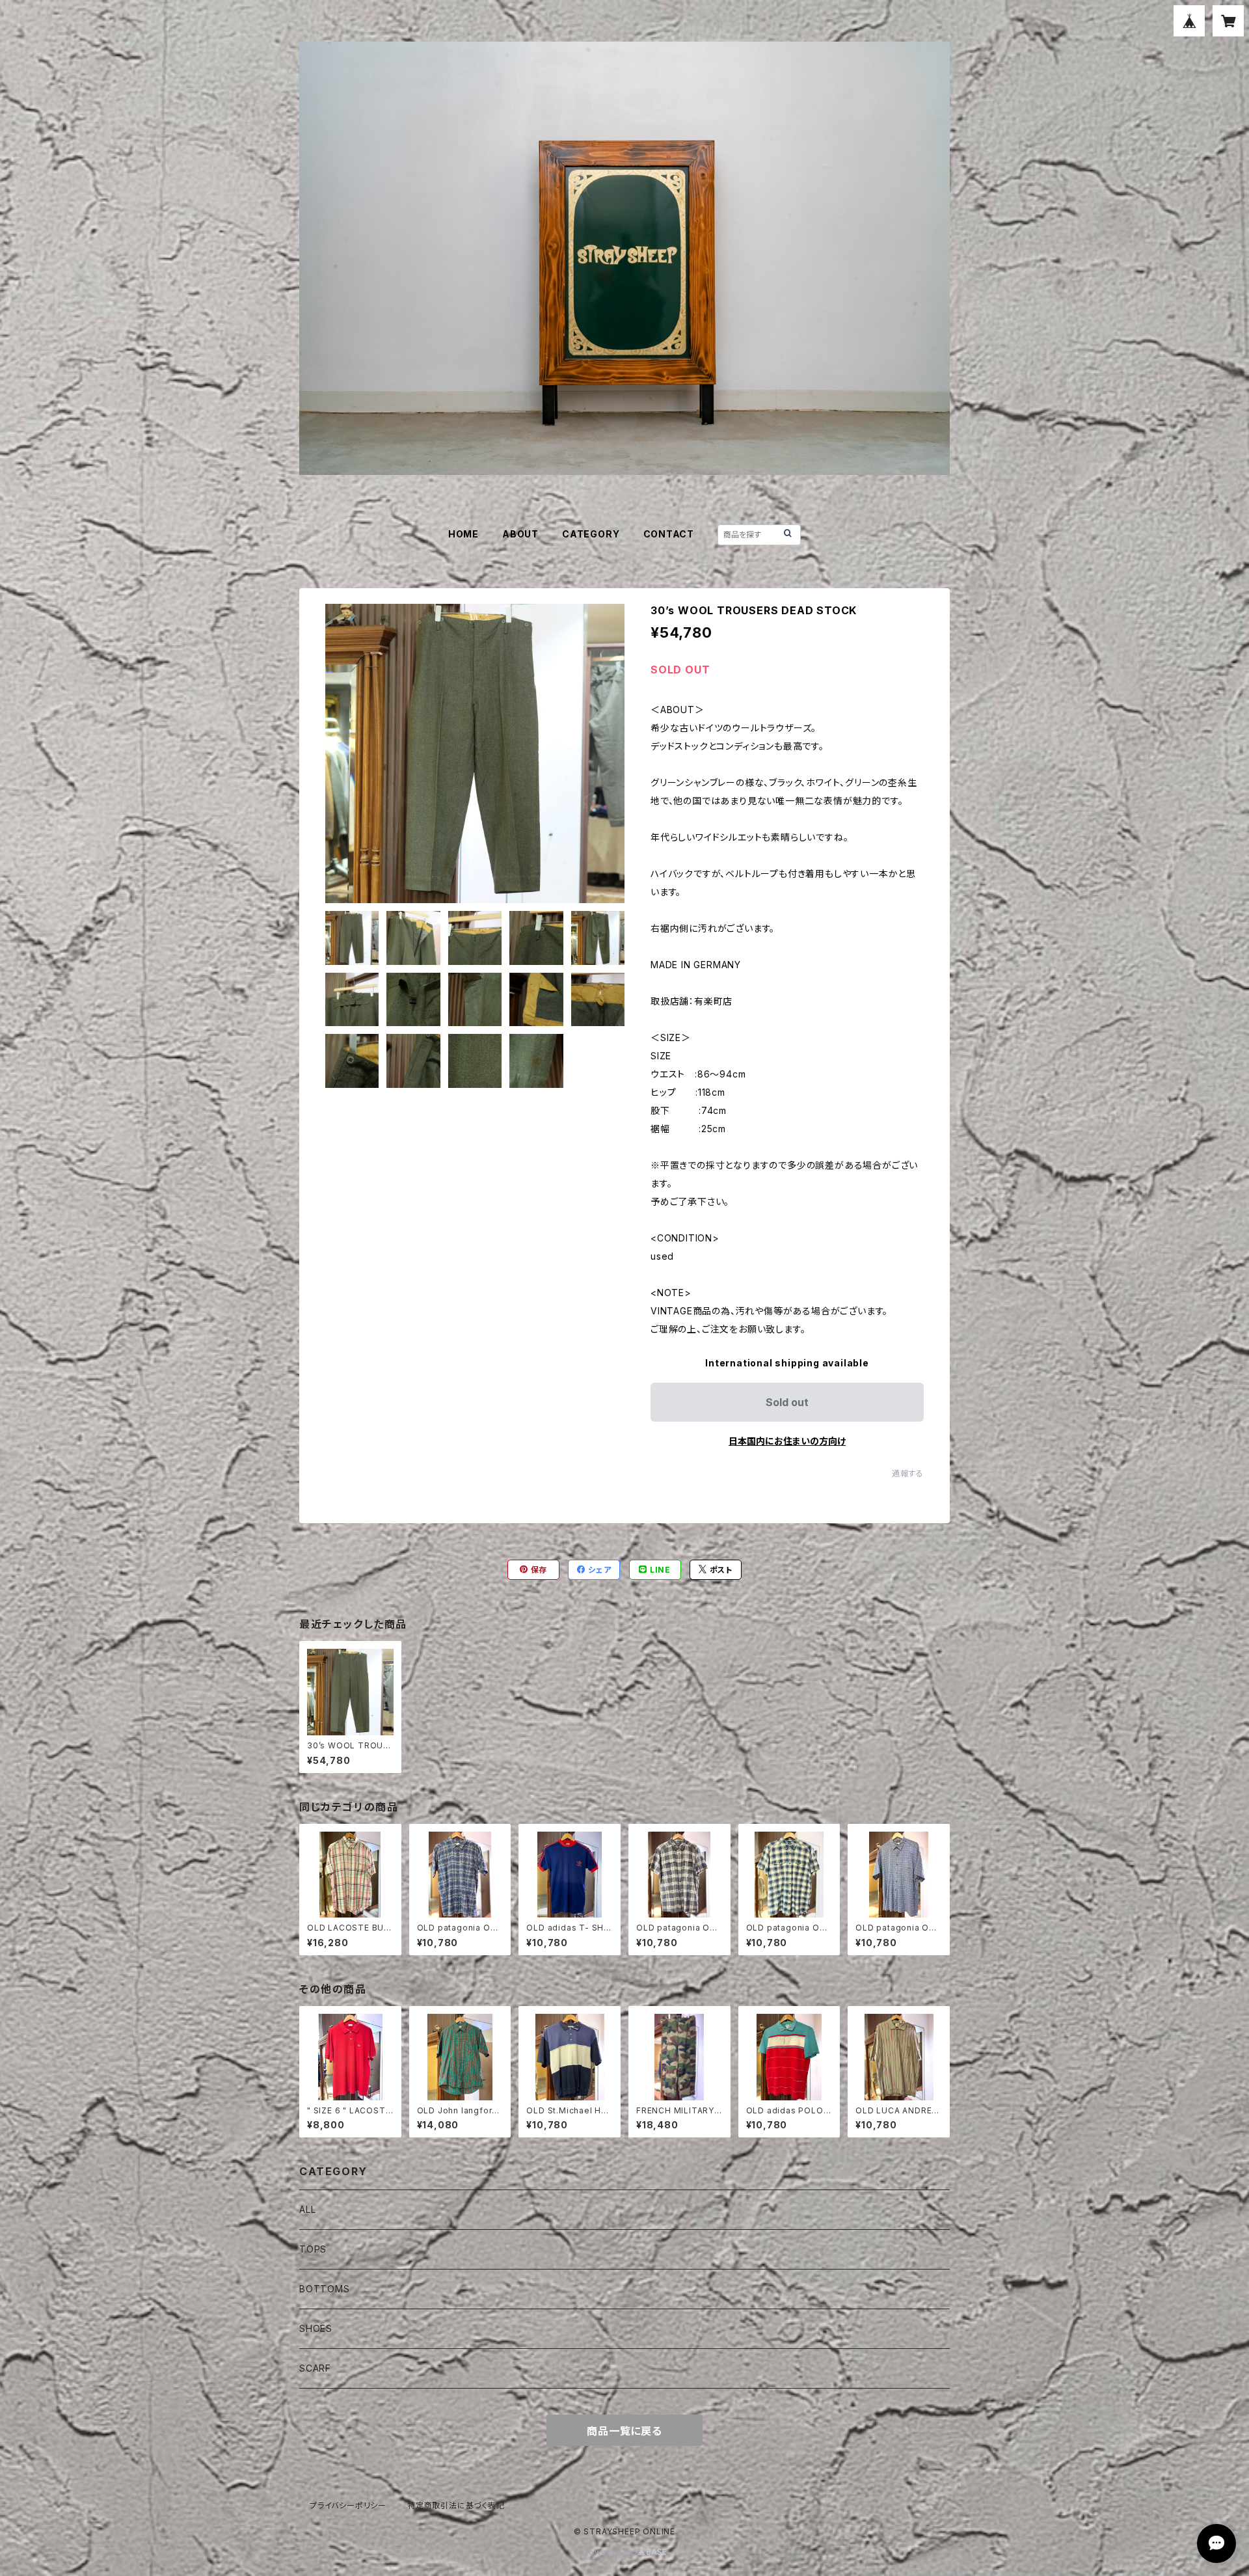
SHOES (316, 2328)
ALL (307, 2209)
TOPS (313, 2249)
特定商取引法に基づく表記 (456, 2505)
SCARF (315, 2368)
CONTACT (669, 534)
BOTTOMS (325, 2289)
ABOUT (520, 534)
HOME (463, 534)
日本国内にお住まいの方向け (787, 1441)
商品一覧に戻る (624, 2431)
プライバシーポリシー (348, 2505)
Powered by (610, 2552)
